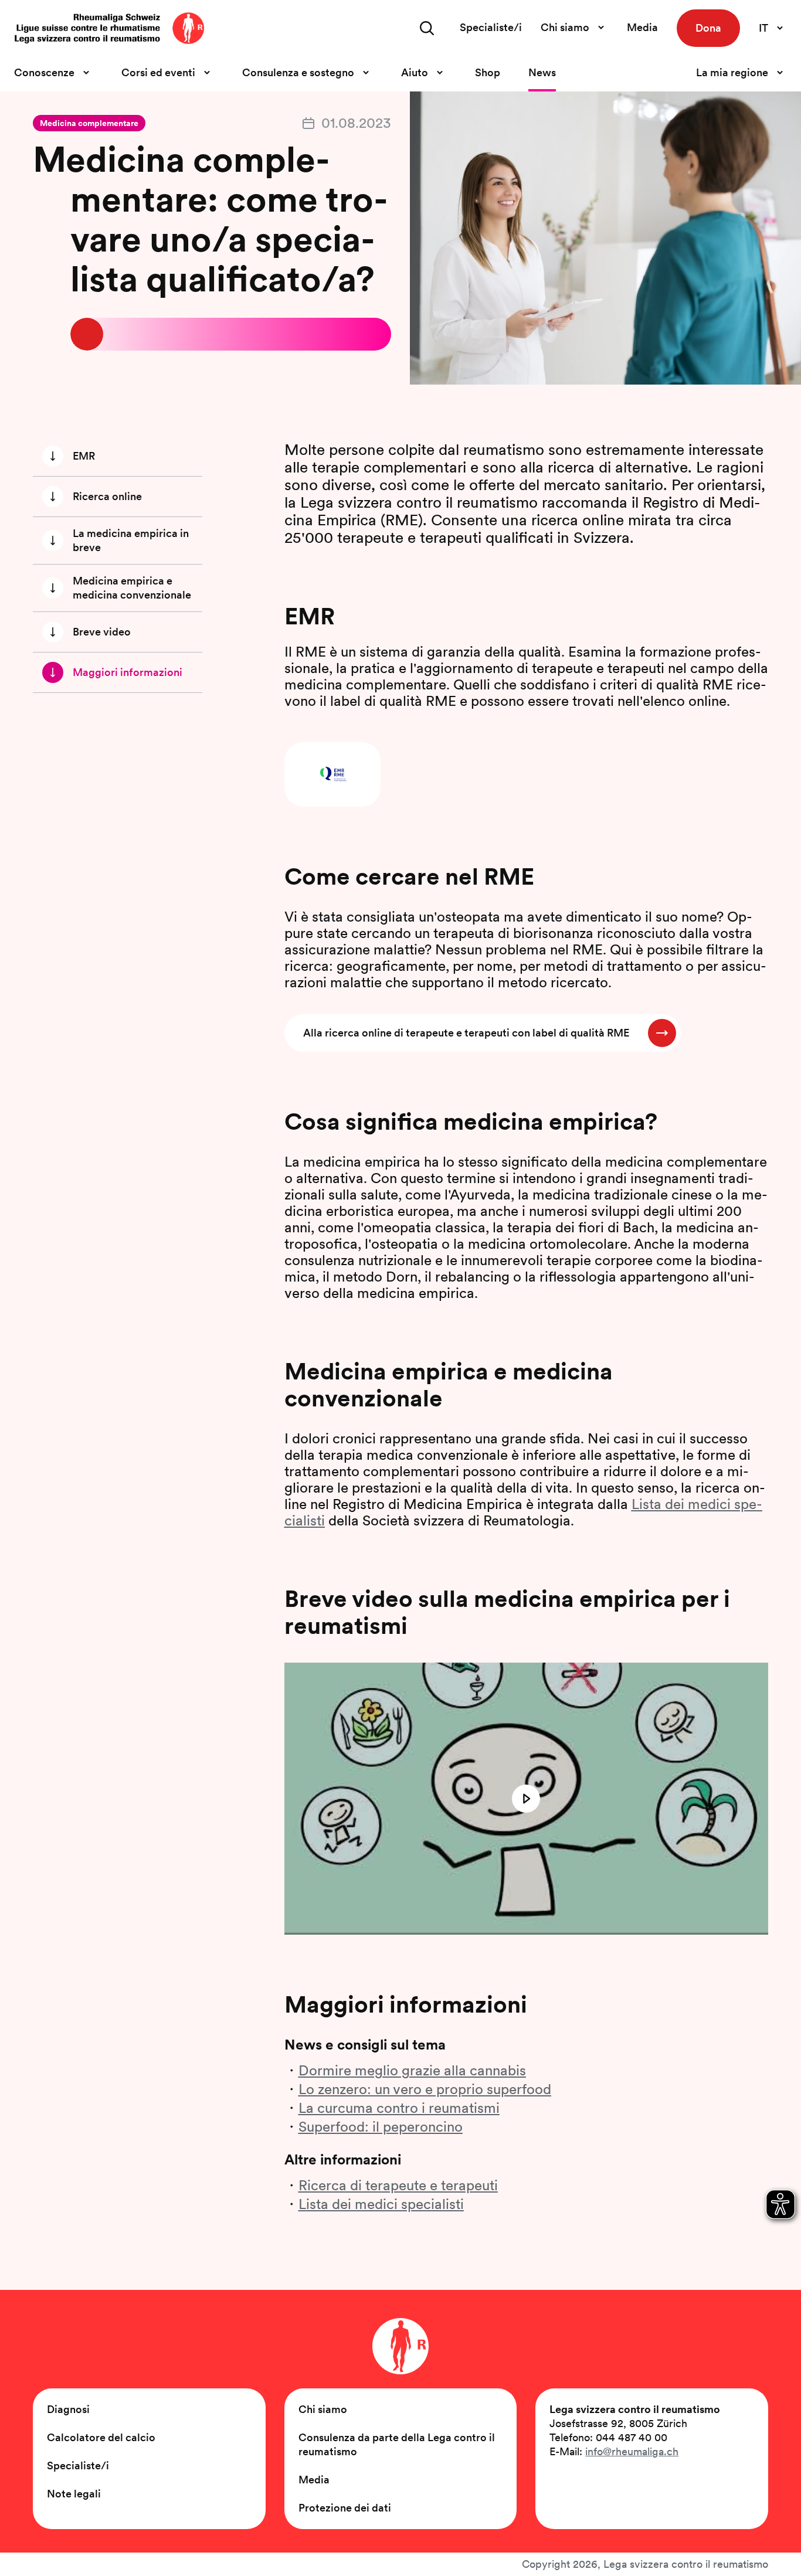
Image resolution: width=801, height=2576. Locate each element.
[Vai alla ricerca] (427, 28)
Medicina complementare (89, 123)
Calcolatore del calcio (101, 2437)
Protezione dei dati (345, 2508)
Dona (708, 28)
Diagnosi (68, 2409)
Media (642, 27)
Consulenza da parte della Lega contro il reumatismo (397, 2444)
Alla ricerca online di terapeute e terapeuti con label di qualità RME (466, 1033)
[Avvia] (526, 1799)
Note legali (74, 2494)
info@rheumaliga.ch (632, 2451)
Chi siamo (323, 2409)
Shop (488, 72)
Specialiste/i (491, 27)
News (542, 72)
